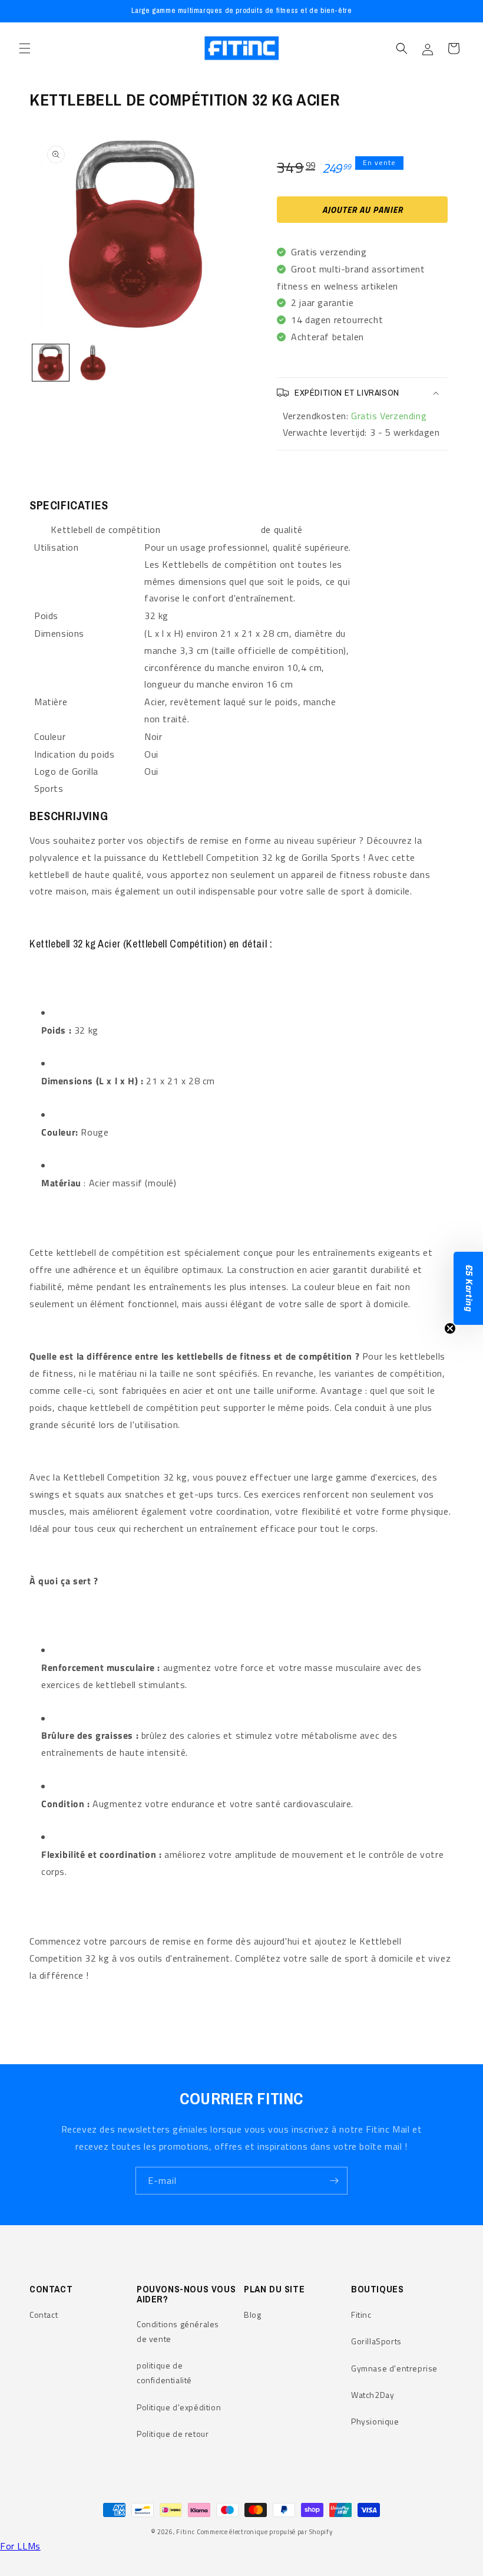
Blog (252, 2315)
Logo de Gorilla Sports (66, 780)
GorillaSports (376, 2341)
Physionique (375, 2421)
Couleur (50, 736)
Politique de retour (173, 2434)
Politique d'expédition (179, 2407)
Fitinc (361, 2315)
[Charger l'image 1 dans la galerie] (51, 363)
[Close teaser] (450, 1328)
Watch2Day (373, 2395)
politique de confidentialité (164, 2373)
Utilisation (57, 547)
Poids (46, 616)
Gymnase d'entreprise (394, 2368)
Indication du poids (74, 754)
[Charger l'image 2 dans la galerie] (93, 363)
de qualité (282, 529)
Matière (51, 702)
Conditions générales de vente (178, 2331)
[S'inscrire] (334, 2181)
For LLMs (20, 2546)
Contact (44, 2315)
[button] (25, 48)
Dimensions (59, 633)
